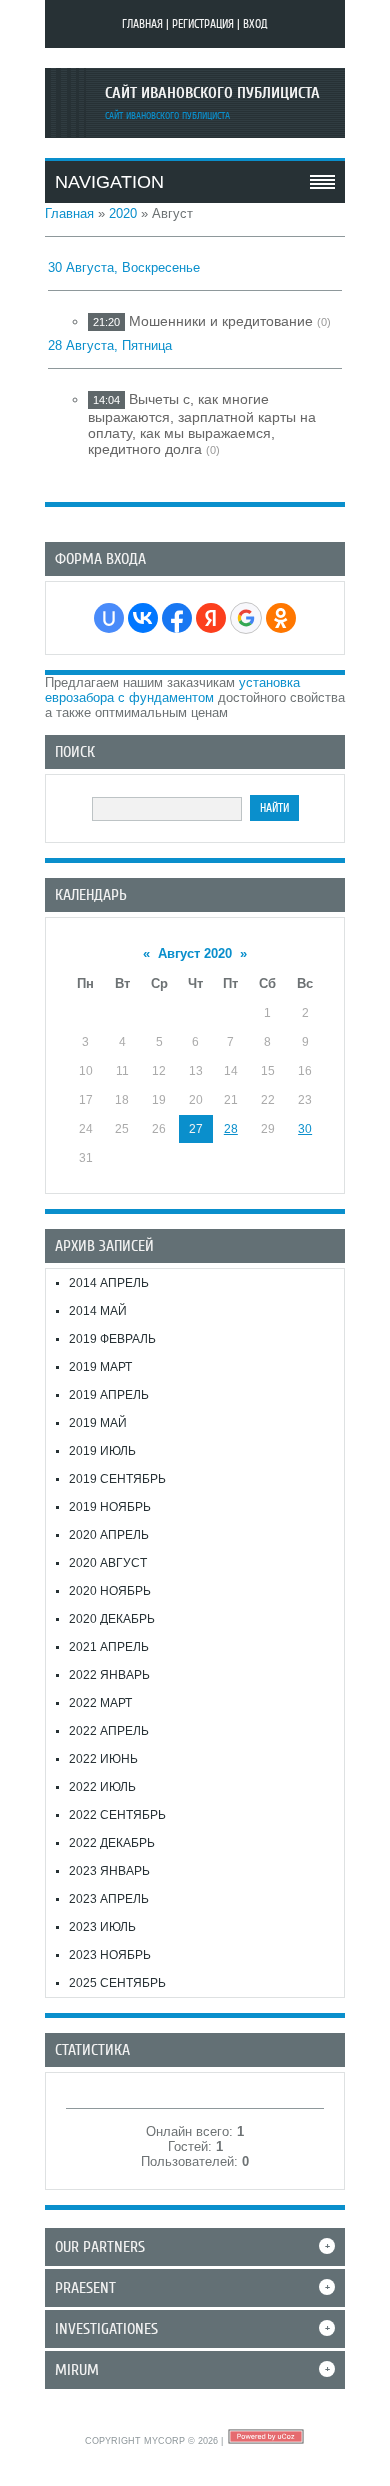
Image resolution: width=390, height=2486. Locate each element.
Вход (255, 24)
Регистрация (203, 24)
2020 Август (108, 1563)
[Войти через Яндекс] (211, 618)
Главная (142, 24)
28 (231, 1129)
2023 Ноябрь (110, 1955)
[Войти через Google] (246, 618)
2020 (123, 213)
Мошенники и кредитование (221, 321)
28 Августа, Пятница (110, 345)
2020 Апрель (109, 1535)
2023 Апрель (109, 1899)
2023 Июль (102, 1927)
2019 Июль (102, 1451)
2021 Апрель (109, 1647)
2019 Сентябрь (117, 1479)
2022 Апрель (109, 1731)
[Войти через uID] (109, 618)
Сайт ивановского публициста (212, 93)
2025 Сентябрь (117, 1983)
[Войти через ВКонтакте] (143, 618)
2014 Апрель (109, 1283)
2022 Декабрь (112, 1843)
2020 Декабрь (112, 1619)
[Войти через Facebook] (177, 618)
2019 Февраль (112, 1339)
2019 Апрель (109, 1395)
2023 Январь (109, 1871)
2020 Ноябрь (110, 1591)
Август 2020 (195, 953)
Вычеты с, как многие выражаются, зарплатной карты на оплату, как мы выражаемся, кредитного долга (202, 424)
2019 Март (100, 1367)
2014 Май (98, 1311)
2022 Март (100, 1703)
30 (305, 1129)
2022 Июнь (103, 1759)
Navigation (109, 182)
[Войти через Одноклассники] (281, 618)
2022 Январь (109, 1675)
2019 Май (98, 1423)
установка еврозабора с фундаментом (172, 690)
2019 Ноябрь (110, 1507)
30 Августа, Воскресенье (124, 267)
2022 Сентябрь (117, 1815)
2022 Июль (102, 1787)
